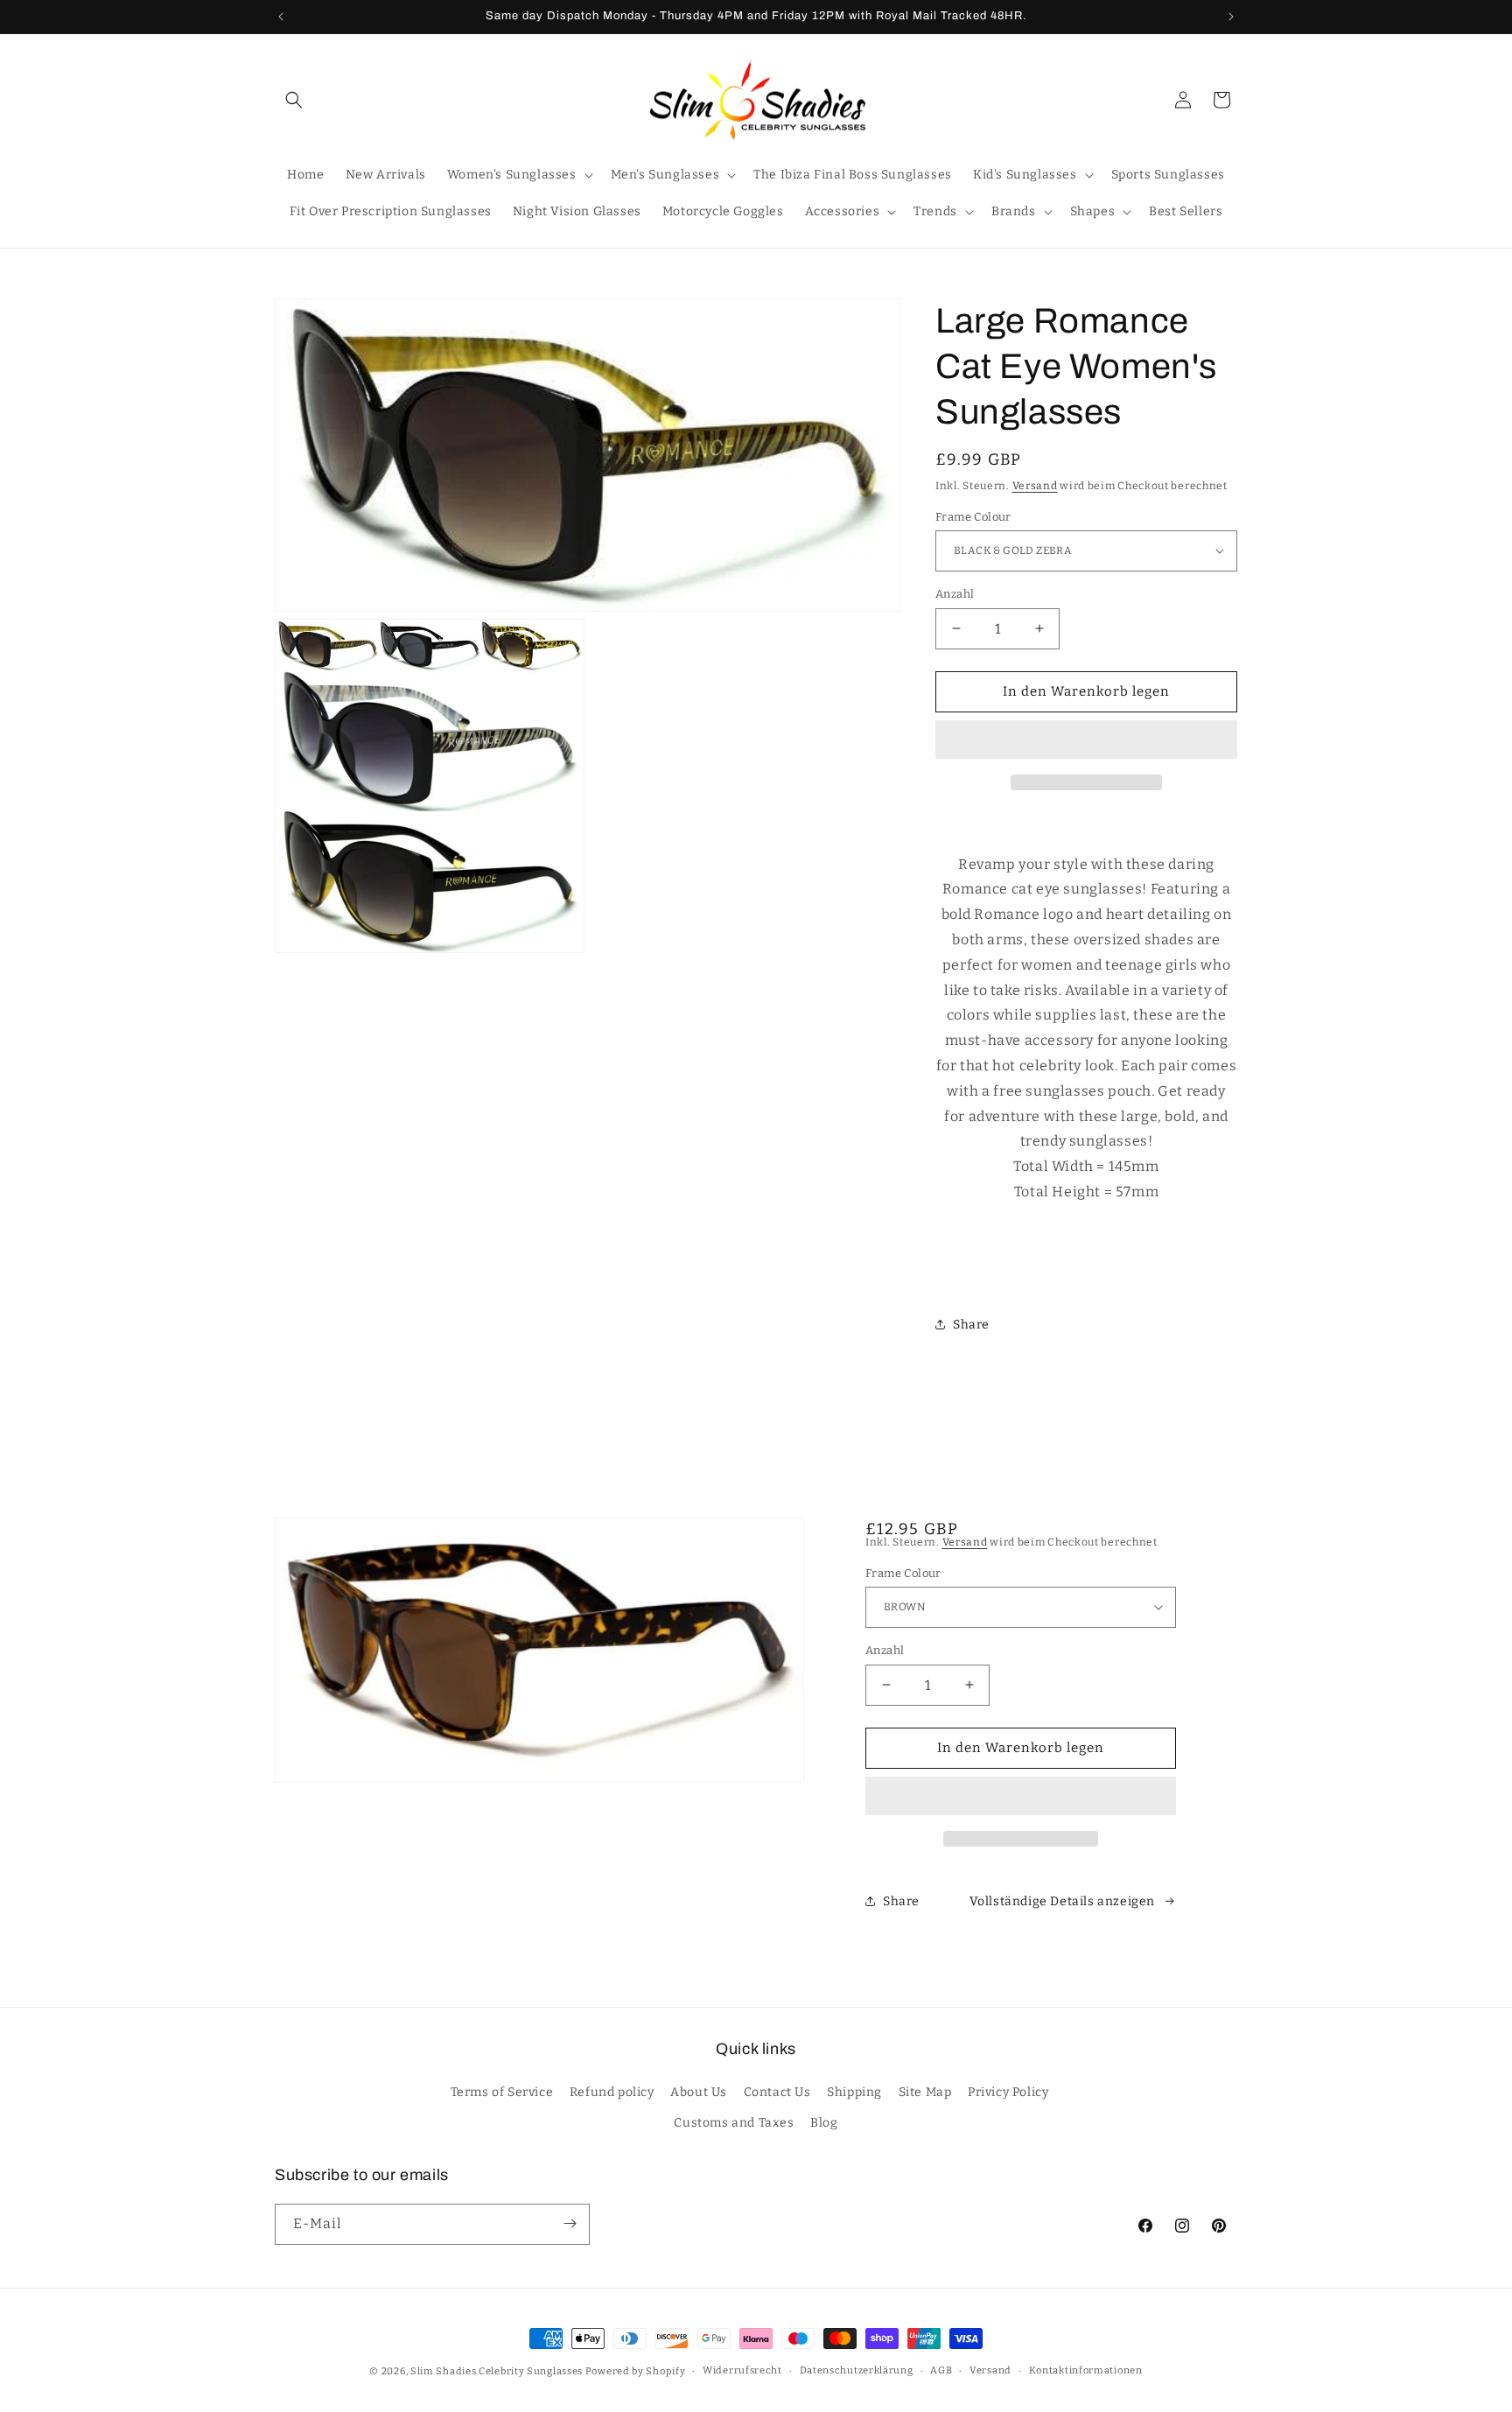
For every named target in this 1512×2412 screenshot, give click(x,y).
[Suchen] (294, 100)
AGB (941, 2370)
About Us (699, 2093)
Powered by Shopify (636, 2371)
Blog (824, 2124)
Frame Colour (973, 516)
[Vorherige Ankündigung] (281, 17)
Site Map (925, 2093)
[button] (1086, 740)
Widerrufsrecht (742, 2370)
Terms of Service (502, 2093)
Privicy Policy (1008, 2093)
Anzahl (955, 594)
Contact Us (777, 2093)
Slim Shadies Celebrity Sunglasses (497, 2371)
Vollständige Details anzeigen (1062, 1901)
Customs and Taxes (734, 2124)
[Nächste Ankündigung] (1231, 17)
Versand (1035, 486)
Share (971, 1324)
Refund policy (612, 2093)
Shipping (854, 2093)
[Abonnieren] (570, 2223)
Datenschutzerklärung (857, 2370)
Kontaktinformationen (1086, 2370)
